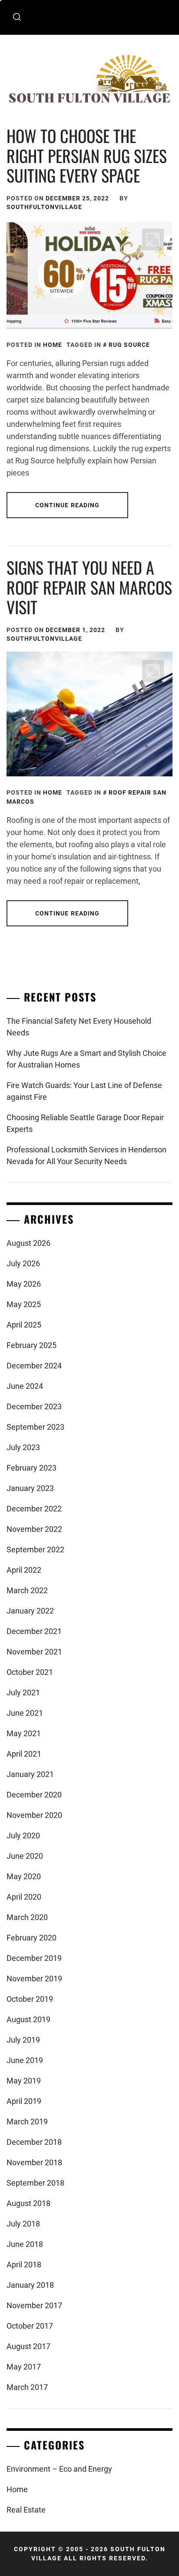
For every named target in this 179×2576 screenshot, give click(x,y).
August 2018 (28, 2203)
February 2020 (31, 1938)
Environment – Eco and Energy (59, 2469)
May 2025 (24, 1304)
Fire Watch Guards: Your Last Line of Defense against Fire (84, 1091)
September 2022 (35, 1549)
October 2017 (30, 2326)
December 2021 (34, 1631)
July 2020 (23, 1835)
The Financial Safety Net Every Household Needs (79, 1027)
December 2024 (34, 1366)
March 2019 (27, 2122)
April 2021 (24, 1754)
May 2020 (24, 1876)
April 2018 (24, 2265)
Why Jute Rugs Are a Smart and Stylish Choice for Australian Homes (86, 1059)
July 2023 (23, 1447)
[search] (17, 17)
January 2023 (30, 1488)
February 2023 (31, 1468)
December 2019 (34, 1958)
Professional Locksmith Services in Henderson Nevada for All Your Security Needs (86, 1155)
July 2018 (23, 2224)
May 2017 (24, 2367)
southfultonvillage (44, 207)
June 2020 (25, 1856)
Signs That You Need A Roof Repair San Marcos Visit (89, 587)
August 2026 (28, 1243)
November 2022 (34, 1529)
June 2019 (25, 2060)
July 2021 (23, 1692)
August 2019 (28, 2019)
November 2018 (34, 2162)
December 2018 (34, 2142)
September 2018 (35, 2183)
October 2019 (30, 1999)
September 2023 (35, 1427)
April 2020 (24, 1897)
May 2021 (24, 1733)
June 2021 (25, 1713)
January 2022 (30, 1611)
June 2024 (25, 1386)
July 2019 (23, 2040)
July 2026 (23, 1263)
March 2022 (27, 1590)
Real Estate (26, 2510)
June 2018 (25, 2244)
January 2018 (30, 2285)
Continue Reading (68, 505)
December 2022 (34, 1509)
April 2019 (24, 2101)
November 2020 (34, 1815)
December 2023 (34, 1406)
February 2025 (31, 1345)
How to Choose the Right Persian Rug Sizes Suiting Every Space (87, 155)
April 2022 (24, 1570)
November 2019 (34, 1979)
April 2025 (24, 1325)
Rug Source (129, 345)
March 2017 (27, 2387)
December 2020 (34, 1795)
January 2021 (30, 1774)
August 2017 (28, 2346)
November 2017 (34, 2305)
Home (53, 345)
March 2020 (27, 1917)
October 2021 (30, 1672)
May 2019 (24, 2081)
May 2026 (24, 1284)
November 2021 (34, 1652)
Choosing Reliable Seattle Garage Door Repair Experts (85, 1123)
